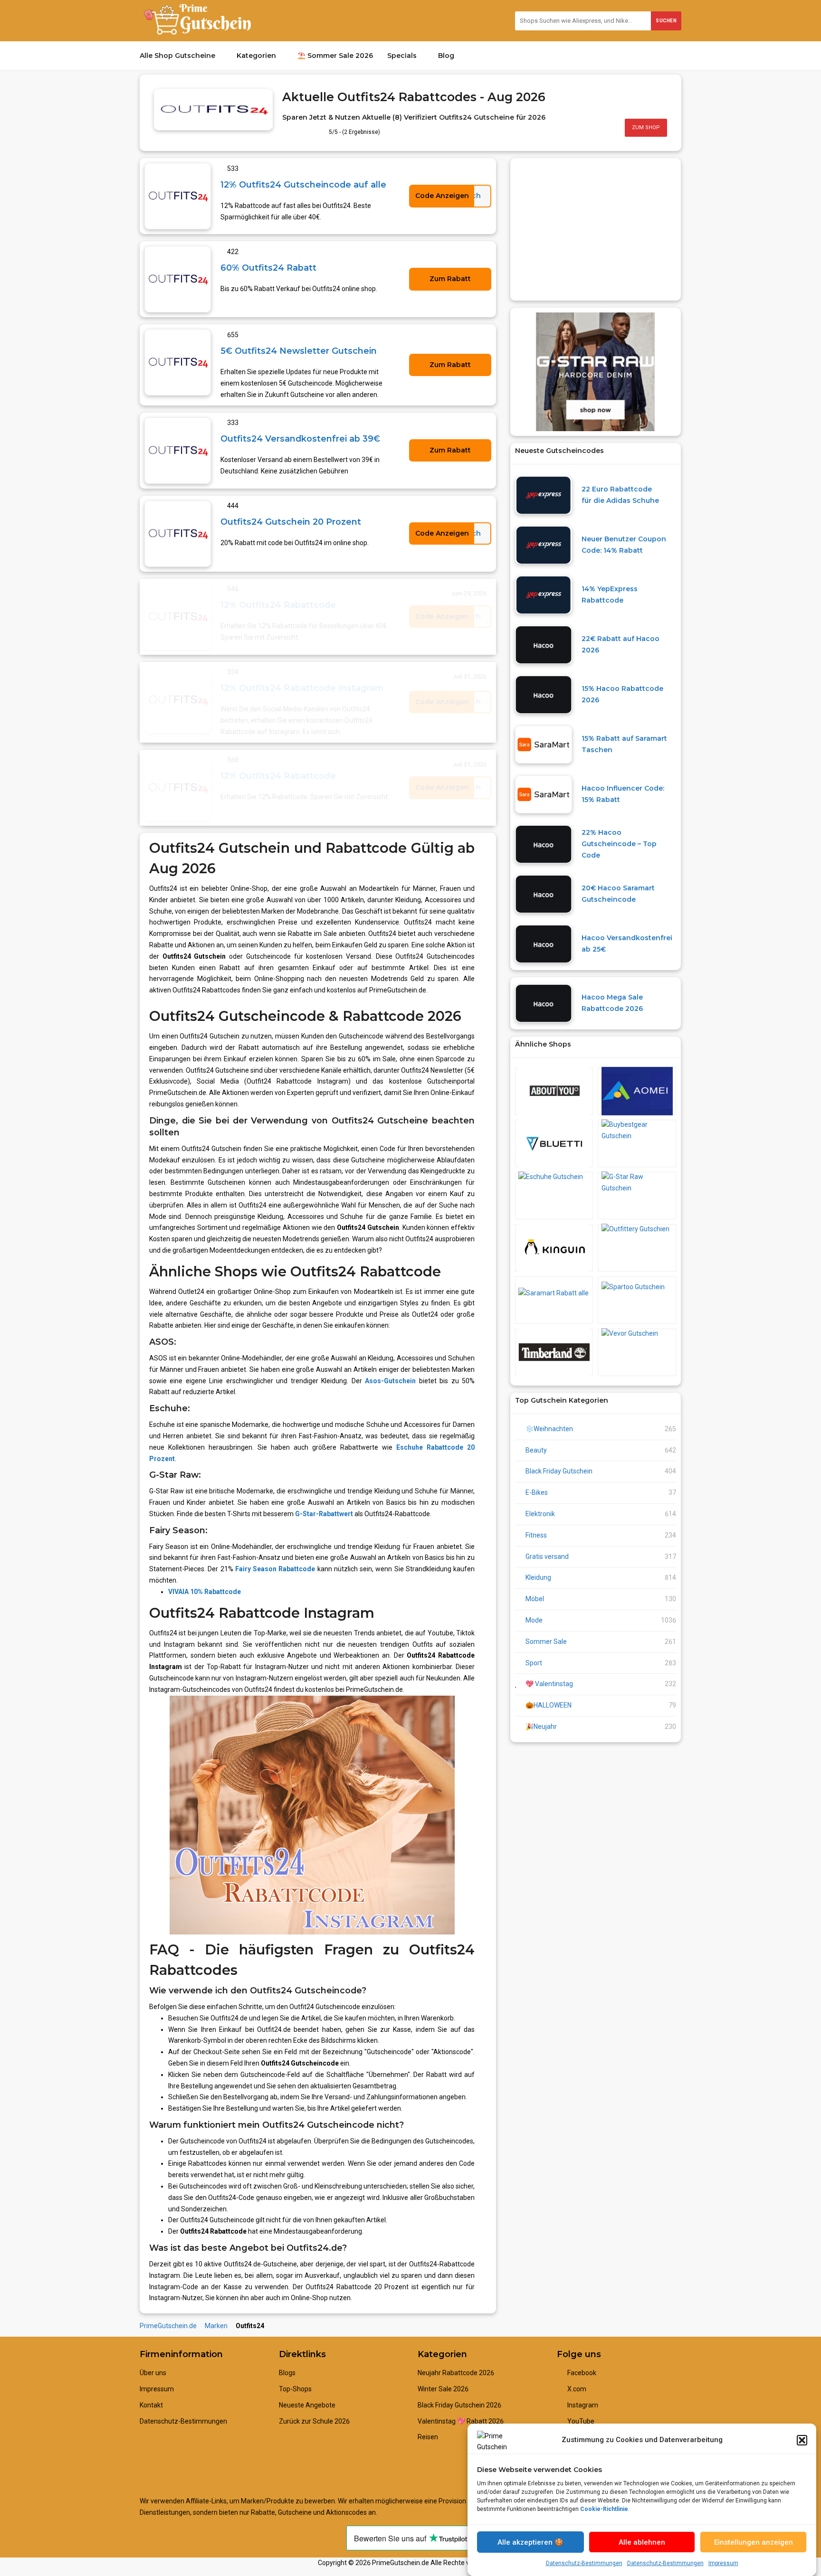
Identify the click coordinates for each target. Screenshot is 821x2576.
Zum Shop (646, 127)
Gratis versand (547, 1557)
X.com (576, 2389)
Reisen (428, 2437)
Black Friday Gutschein (559, 1471)
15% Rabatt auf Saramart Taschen (624, 744)
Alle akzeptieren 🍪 (530, 2542)
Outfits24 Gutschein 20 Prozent (291, 522)
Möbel (535, 1599)
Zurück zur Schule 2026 (314, 2421)
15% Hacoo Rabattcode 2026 (622, 694)
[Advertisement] (596, 229)
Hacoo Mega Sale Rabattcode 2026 (612, 1003)
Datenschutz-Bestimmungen (584, 2563)
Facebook (581, 2373)
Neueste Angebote (307, 2405)
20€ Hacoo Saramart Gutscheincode (618, 894)
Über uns (153, 2373)
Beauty (536, 1450)
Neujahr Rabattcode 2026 (456, 2373)
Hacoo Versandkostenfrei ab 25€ (627, 944)
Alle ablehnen (642, 2542)
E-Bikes (537, 1492)
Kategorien (257, 56)
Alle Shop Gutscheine (178, 56)
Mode (534, 1620)
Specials (403, 56)
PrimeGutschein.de (168, 2326)
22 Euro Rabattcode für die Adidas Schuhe (620, 495)
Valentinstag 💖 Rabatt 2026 (461, 2421)
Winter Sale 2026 (443, 2389)
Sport (534, 1663)
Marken (216, 2326)
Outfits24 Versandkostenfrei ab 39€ (300, 439)
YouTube (580, 2421)
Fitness (536, 1535)
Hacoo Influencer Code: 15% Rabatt (623, 794)
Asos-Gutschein (390, 1381)
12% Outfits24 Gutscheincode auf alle (303, 184)
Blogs (287, 2373)
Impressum (723, 2563)
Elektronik (540, 1514)
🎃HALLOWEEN (549, 1705)
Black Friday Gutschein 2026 (459, 2405)
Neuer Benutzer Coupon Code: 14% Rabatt (624, 545)
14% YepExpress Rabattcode (610, 594)
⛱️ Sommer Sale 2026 (335, 56)
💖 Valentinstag (549, 1684)
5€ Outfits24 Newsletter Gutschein (299, 351)
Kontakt (151, 2405)
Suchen (666, 21)
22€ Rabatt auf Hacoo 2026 (621, 644)
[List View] (664, 92)
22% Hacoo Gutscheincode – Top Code (619, 844)
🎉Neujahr (541, 1727)
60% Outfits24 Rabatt (268, 268)
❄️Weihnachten (549, 1429)
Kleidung (538, 1577)
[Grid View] (655, 92)
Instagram (582, 2405)
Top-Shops (295, 2389)
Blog (447, 56)
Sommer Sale (546, 1642)
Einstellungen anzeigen (754, 2542)
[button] (802, 2440)
